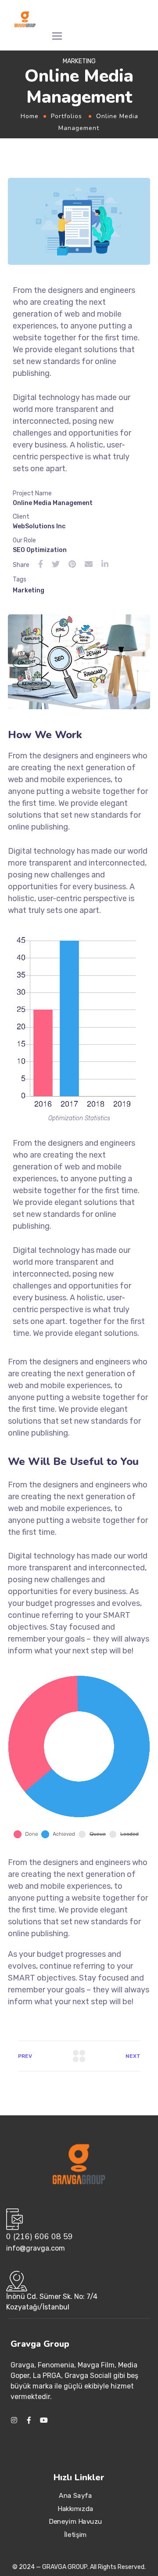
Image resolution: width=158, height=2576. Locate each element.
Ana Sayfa (76, 2495)
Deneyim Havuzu (75, 2522)
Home (30, 116)
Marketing (29, 590)
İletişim (76, 2534)
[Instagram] (14, 2420)
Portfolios (66, 116)
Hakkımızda (75, 2508)
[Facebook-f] (29, 2420)
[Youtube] (44, 2420)
